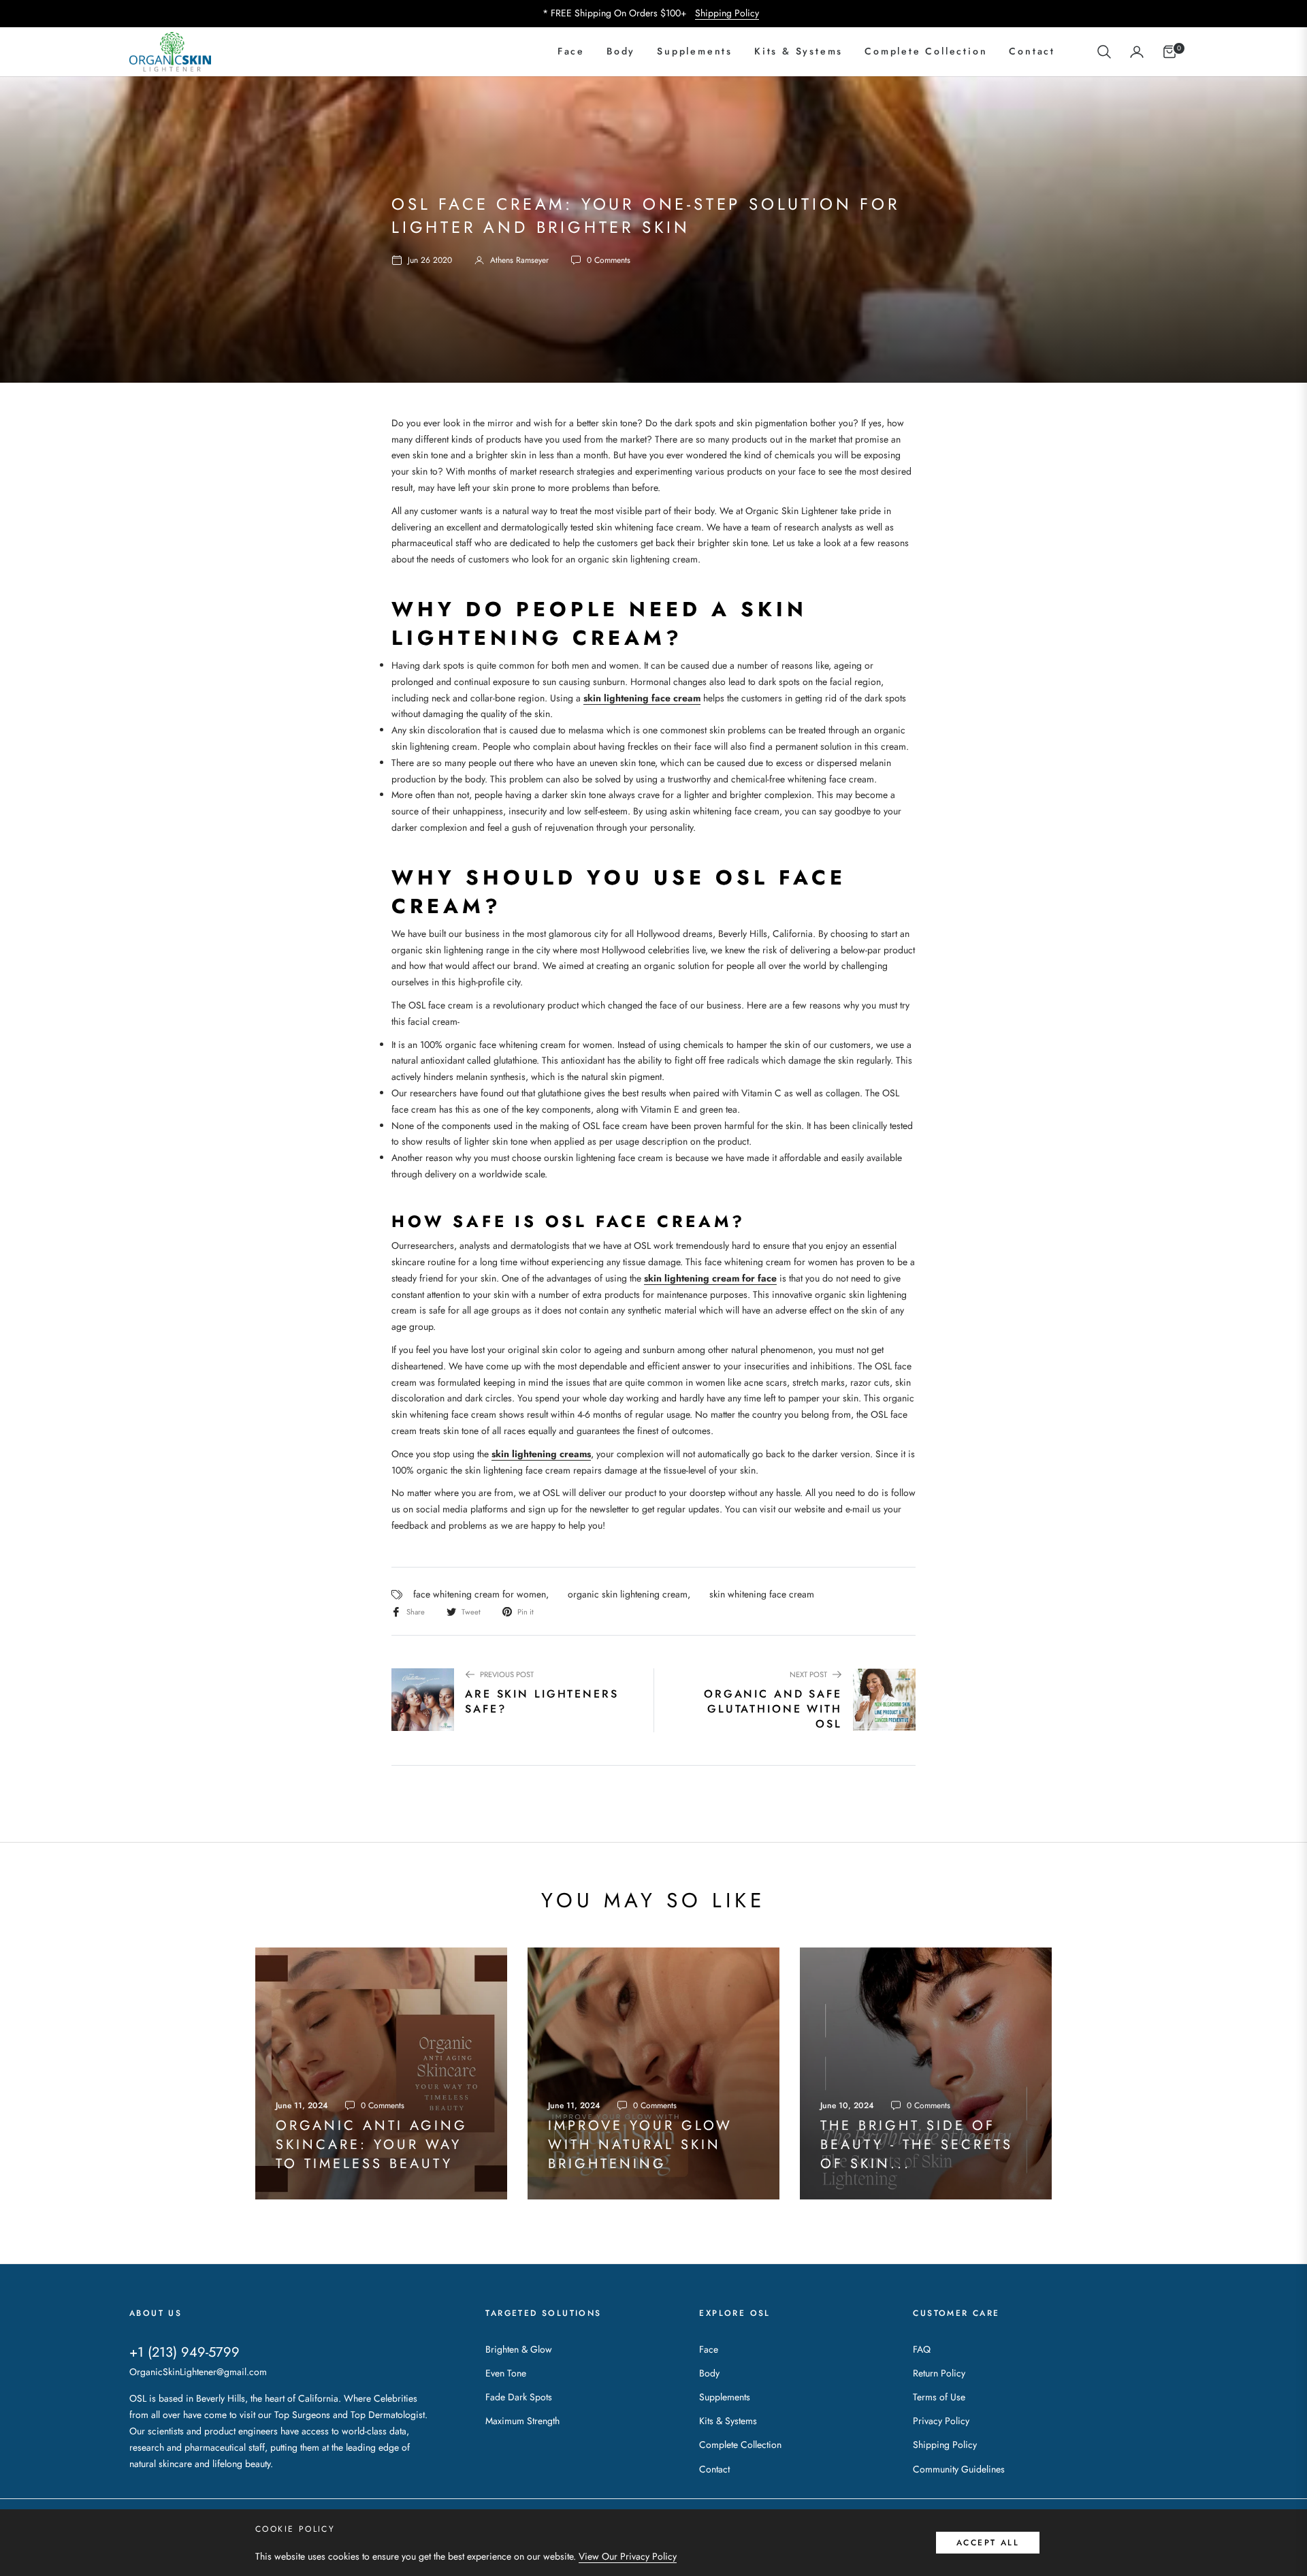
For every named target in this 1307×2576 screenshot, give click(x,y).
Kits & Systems (728, 2421)
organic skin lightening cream (628, 1594)
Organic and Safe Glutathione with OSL (773, 1710)
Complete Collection (740, 2445)
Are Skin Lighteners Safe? (542, 1702)
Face (709, 2349)
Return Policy (939, 2373)
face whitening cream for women (480, 1594)
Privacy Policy (941, 2421)
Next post (808, 1674)
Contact (714, 2469)
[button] (1104, 52)
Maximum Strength (522, 2421)
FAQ (922, 2349)
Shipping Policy (727, 13)
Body (709, 2373)
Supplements (725, 2397)
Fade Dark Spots (519, 2397)
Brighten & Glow (519, 2349)
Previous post (507, 1674)
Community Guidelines (959, 2469)
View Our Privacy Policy (628, 2556)
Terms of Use (939, 2397)
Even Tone (506, 2373)
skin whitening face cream (762, 1594)
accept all (988, 2543)
